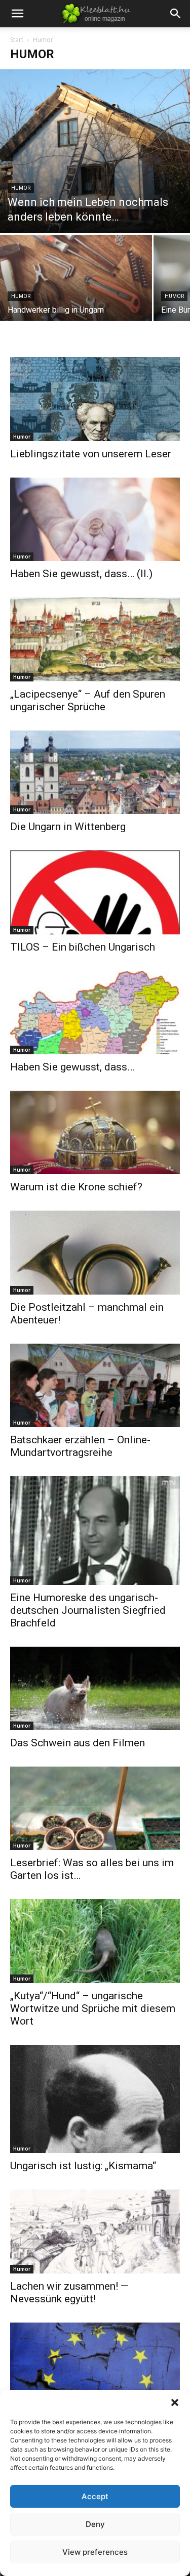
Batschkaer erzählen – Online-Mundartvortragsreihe (80, 1446)
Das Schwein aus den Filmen (78, 1743)
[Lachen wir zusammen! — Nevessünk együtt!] (95, 2231)
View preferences (95, 2552)
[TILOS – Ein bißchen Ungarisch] (95, 892)
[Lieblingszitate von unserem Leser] (95, 399)
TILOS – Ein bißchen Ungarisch (83, 947)
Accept (95, 2496)
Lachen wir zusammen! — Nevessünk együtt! (69, 2292)
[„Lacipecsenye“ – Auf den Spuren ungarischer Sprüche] (95, 639)
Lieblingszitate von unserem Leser (91, 454)
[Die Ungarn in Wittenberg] (95, 772)
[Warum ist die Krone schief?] (95, 1132)
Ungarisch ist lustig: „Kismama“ (83, 2166)
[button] (175, 2402)
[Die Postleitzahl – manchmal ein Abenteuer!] (95, 1252)
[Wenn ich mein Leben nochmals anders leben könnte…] (95, 151)
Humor (21, 188)
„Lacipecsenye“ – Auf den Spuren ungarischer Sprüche (88, 700)
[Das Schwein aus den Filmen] (95, 1688)
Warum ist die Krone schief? (76, 1187)
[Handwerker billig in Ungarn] (76, 291)
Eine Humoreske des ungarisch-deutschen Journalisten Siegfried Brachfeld (88, 1610)
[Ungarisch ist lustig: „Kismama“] (95, 2099)
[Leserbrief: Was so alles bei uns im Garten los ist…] (95, 1808)
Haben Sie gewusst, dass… (72, 1067)
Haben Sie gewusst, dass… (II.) (81, 574)
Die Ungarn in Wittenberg (68, 827)
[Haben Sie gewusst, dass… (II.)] (95, 519)
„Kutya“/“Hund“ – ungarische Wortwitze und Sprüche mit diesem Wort (93, 2008)
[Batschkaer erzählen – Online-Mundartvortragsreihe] (95, 1385)
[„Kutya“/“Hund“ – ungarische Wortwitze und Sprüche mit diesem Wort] (95, 1941)
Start (17, 40)
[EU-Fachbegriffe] (95, 2364)
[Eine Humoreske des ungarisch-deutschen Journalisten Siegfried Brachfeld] (95, 1530)
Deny (95, 2524)
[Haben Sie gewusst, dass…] (95, 1013)
